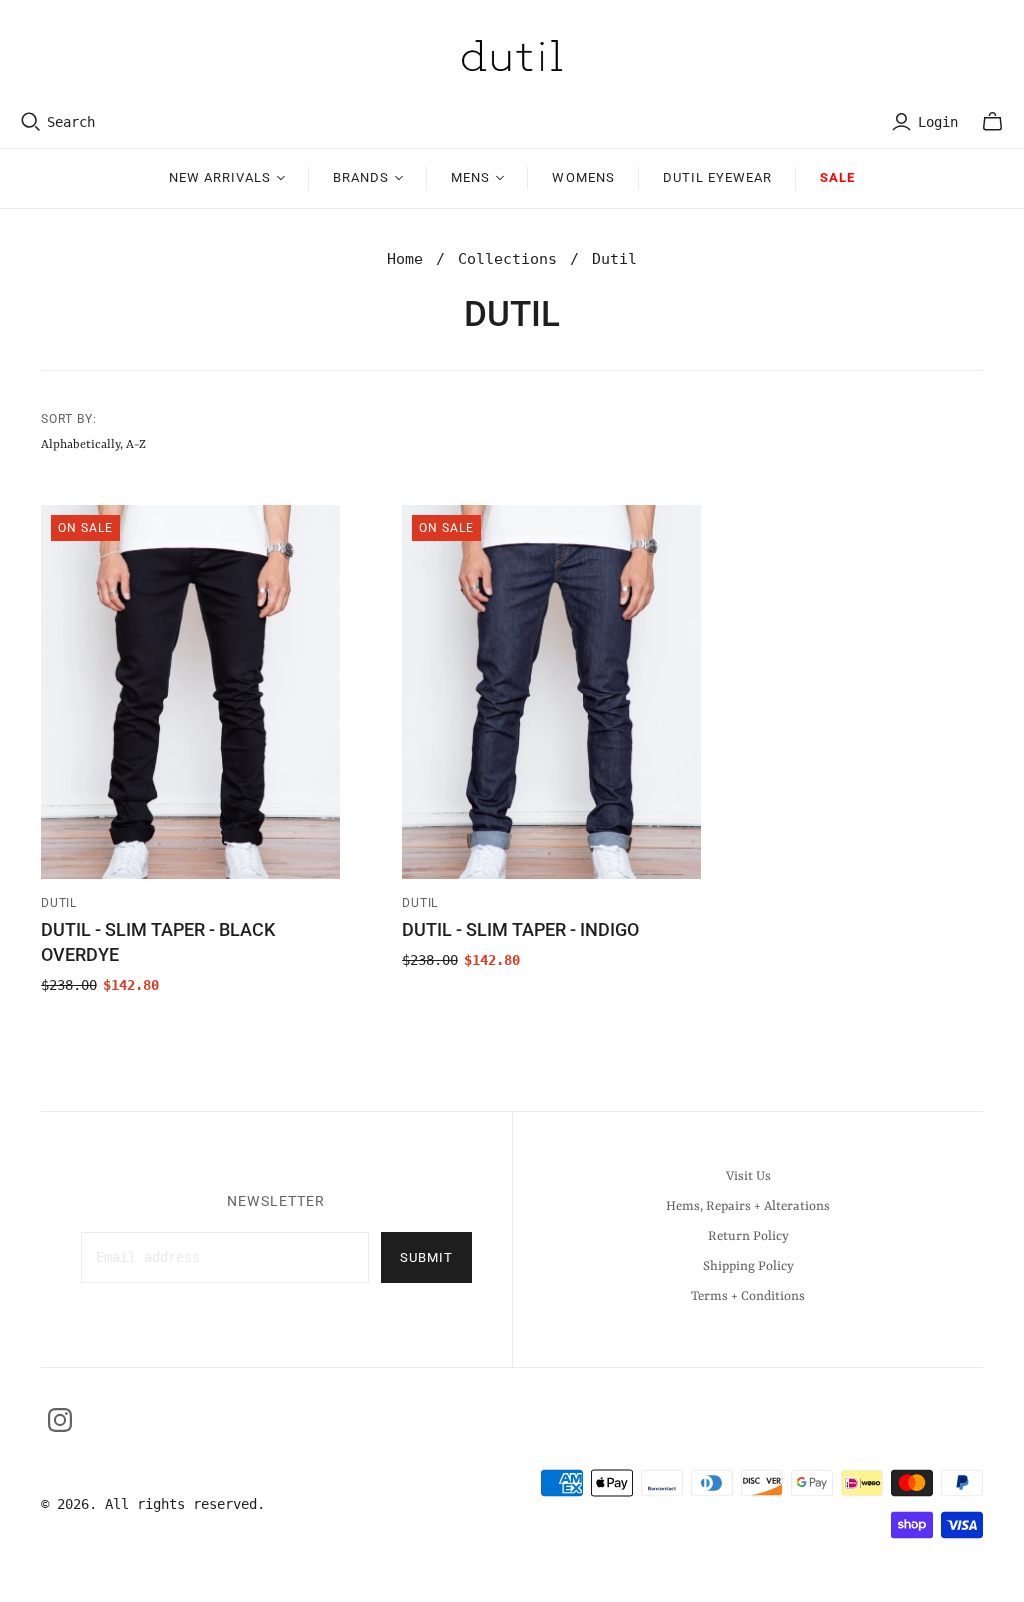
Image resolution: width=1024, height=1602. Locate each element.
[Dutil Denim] (512, 55)
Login (938, 122)
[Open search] (31, 122)
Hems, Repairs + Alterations (748, 1206)
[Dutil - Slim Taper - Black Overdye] (190, 692)
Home (405, 259)
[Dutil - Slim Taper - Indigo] (551, 692)
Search (71, 122)
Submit (426, 1257)
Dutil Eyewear (718, 177)
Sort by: (69, 419)
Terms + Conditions (748, 1296)
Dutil (59, 903)
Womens (583, 177)
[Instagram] (60, 1420)
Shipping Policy (748, 1266)
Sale (837, 177)
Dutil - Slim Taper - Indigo (520, 929)
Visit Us (748, 1176)
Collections (507, 259)
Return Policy (748, 1236)
